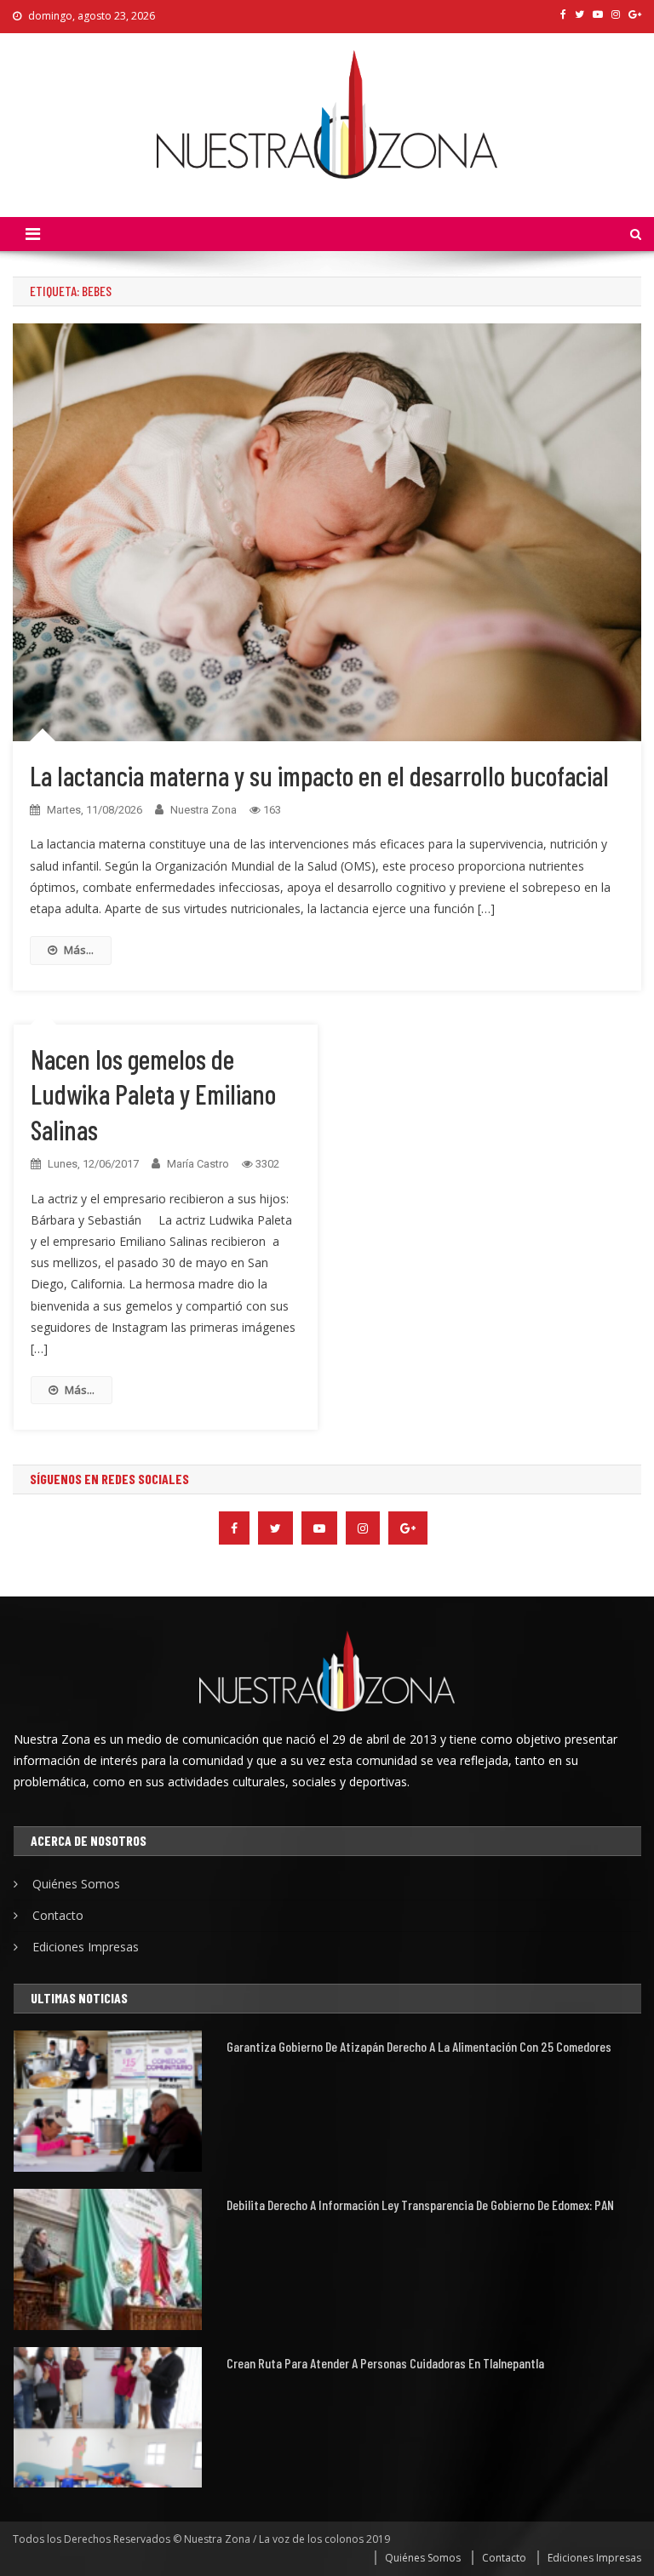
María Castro (198, 1164)
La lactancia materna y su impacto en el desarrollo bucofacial (319, 775)
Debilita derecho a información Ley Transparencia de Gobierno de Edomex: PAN (420, 2205)
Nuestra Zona (204, 810)
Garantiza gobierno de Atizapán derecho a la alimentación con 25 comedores (419, 2046)
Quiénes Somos (76, 1884)
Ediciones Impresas (86, 1947)
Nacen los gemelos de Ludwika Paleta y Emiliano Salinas (153, 1094)
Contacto (58, 1915)
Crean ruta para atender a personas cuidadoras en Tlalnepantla (385, 2363)
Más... (79, 950)
